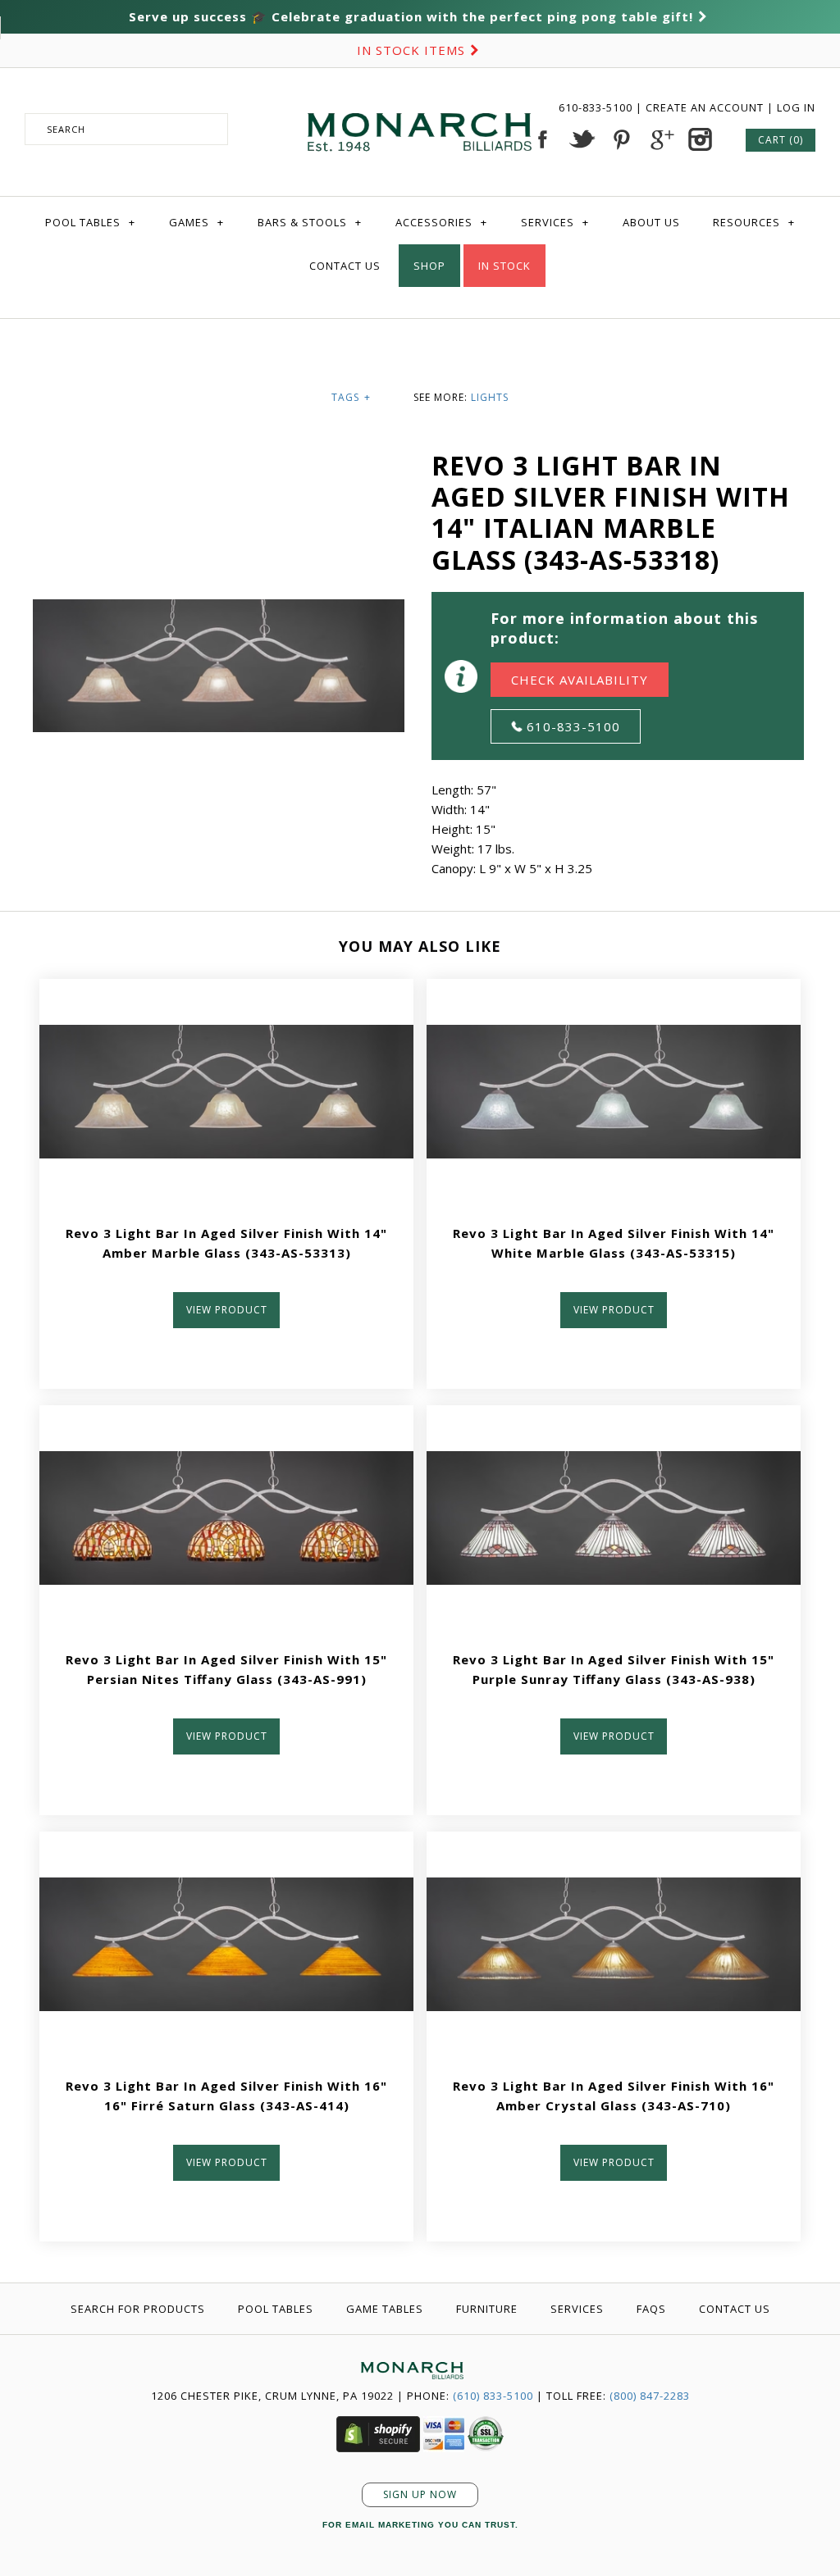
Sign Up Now (420, 2494)
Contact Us (345, 266)
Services (555, 222)
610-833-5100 (597, 107)
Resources (754, 222)
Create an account (705, 107)
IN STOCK (504, 266)
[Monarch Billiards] (420, 93)
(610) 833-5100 (493, 2396)
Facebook (542, 139)
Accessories (441, 222)
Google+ (660, 139)
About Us (651, 222)
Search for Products (138, 2309)
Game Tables (385, 2309)
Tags (351, 397)
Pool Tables (90, 222)
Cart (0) (781, 140)
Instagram (700, 139)
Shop (429, 266)
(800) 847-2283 (650, 2396)
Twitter (582, 139)
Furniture (487, 2309)
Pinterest (621, 139)
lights (490, 397)
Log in (796, 107)
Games (196, 222)
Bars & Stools (310, 222)
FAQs (651, 2309)
